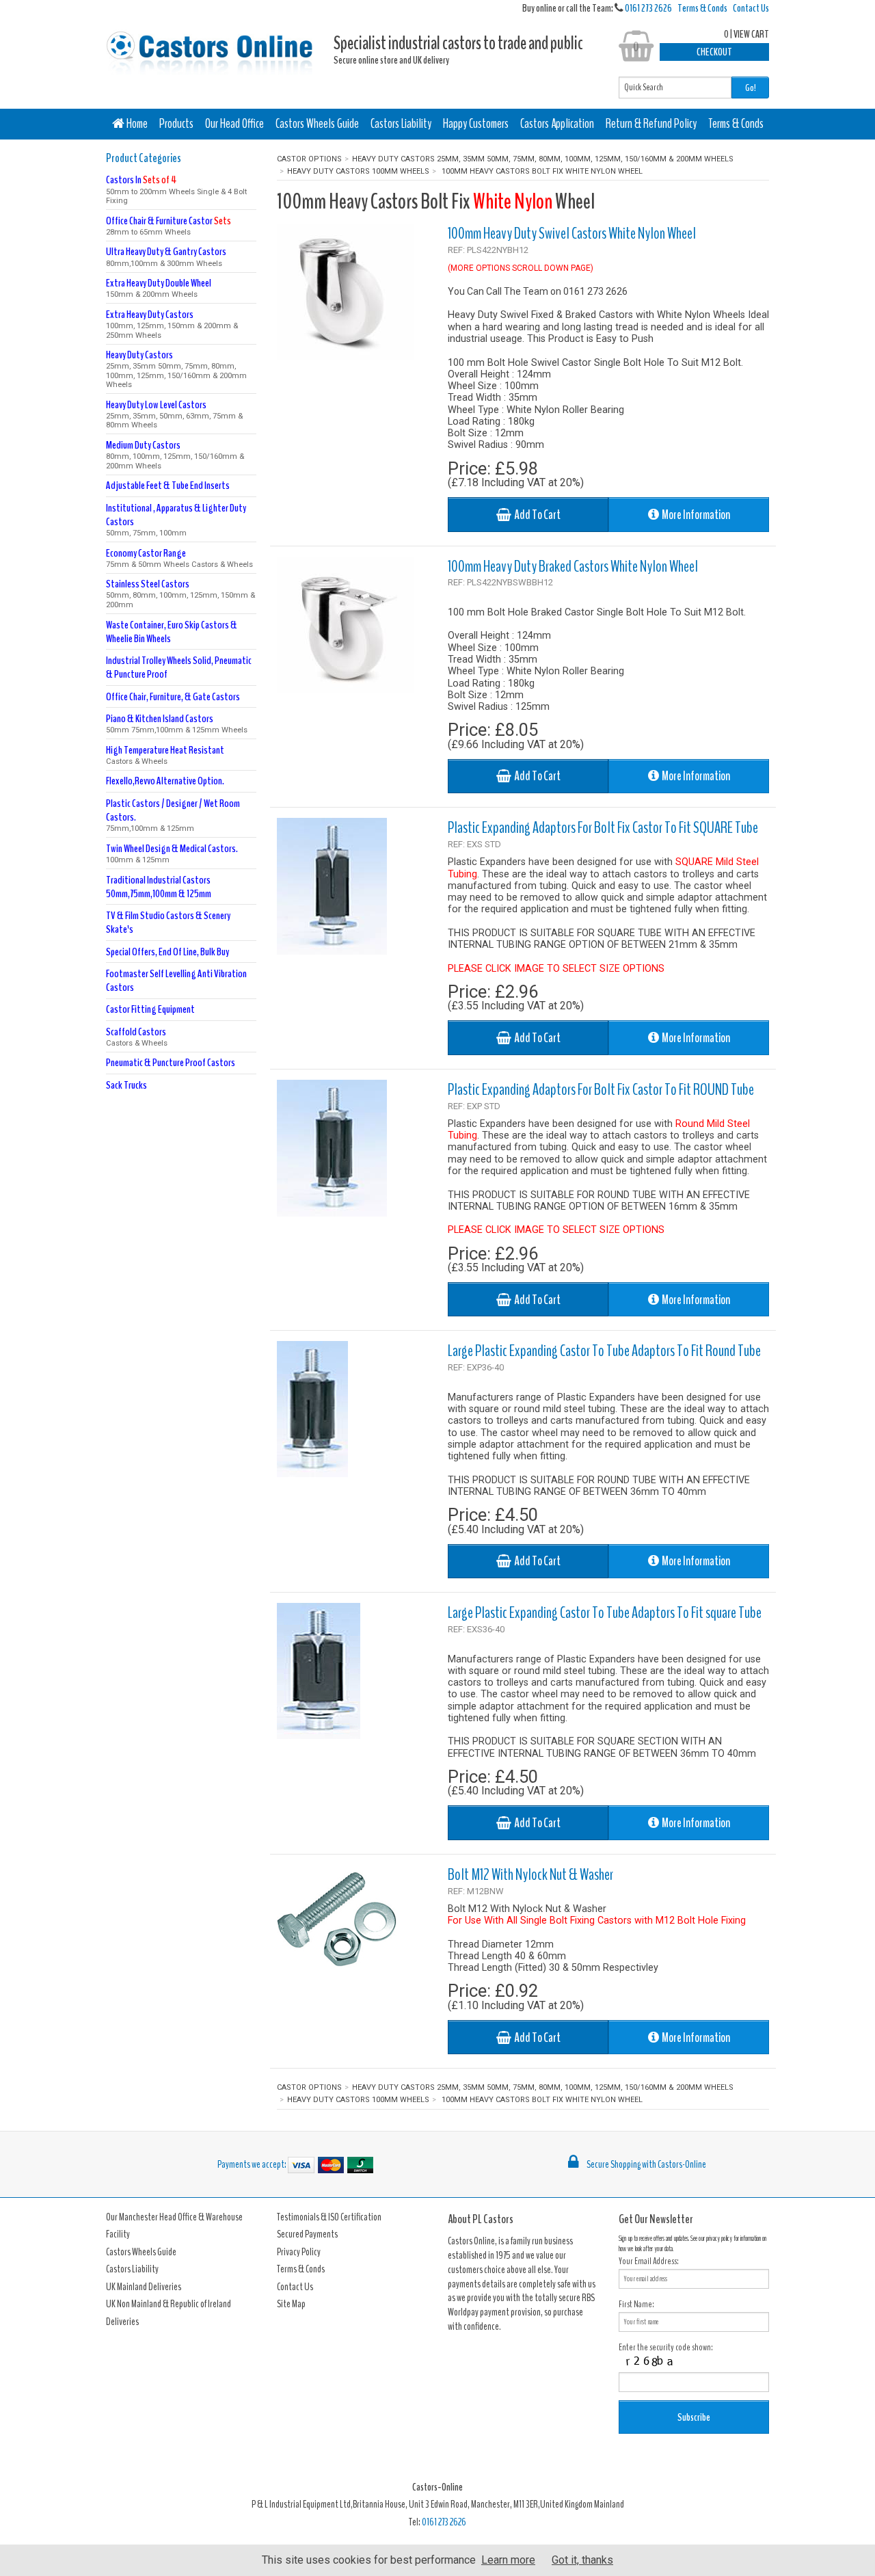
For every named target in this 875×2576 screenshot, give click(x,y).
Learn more (508, 2560)
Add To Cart (536, 515)
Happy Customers (476, 124)
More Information (695, 515)
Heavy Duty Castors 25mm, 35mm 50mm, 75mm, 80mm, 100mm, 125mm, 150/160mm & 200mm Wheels (543, 159)
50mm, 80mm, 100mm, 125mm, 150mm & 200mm (180, 593)
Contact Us (751, 8)
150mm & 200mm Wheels (159, 288)
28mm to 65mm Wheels (169, 225)
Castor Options (309, 159)
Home (136, 124)
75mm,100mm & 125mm (173, 815)
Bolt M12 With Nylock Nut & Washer (530, 1874)
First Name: (636, 2304)
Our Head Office (234, 124)
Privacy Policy (299, 2252)
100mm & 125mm (172, 853)
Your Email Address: (649, 2261)
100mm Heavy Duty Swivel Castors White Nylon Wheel (572, 233)
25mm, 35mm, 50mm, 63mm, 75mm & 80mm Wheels (174, 414)
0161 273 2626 (648, 8)
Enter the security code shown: (666, 2347)
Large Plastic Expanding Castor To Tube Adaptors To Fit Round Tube (604, 1351)
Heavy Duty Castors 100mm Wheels (358, 171)
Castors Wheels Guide (317, 124)
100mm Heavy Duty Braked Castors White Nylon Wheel (573, 566)
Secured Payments (307, 2234)
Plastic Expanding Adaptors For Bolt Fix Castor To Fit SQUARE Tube (603, 827)
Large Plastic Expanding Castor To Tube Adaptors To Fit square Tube (605, 1612)
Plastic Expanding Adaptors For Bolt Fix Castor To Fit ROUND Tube (601, 1089)
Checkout (714, 52)
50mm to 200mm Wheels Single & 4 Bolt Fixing (176, 189)
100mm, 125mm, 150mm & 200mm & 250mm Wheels (172, 324)
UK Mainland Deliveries (144, 2287)
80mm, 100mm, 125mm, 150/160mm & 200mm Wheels (175, 454)
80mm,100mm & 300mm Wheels (166, 256)
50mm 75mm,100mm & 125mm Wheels (177, 723)
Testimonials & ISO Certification (329, 2217)
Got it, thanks (582, 2560)
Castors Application (557, 124)
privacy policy (719, 2239)
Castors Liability (401, 124)
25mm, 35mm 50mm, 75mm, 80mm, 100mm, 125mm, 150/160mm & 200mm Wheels (176, 369)
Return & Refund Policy (651, 124)
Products (176, 124)
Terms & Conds (702, 8)
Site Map (291, 2304)
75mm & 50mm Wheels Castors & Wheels (179, 558)
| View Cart (746, 34)
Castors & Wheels (165, 755)
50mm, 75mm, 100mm (176, 519)
